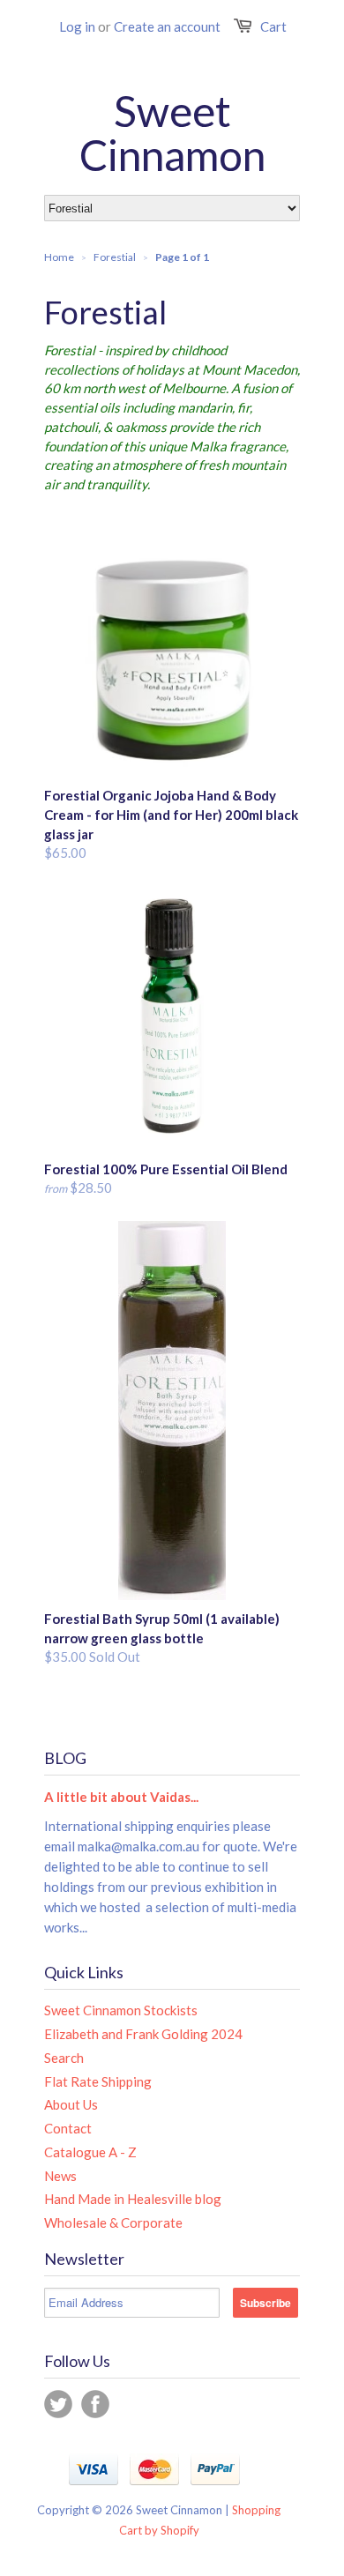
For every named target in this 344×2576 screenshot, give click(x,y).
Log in (77, 26)
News (60, 2176)
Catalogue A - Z (90, 2152)
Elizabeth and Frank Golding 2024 (143, 2034)
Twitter (58, 2404)
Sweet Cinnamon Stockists (121, 2010)
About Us (71, 2104)
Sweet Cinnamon (172, 133)
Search (64, 2058)
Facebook (95, 2404)
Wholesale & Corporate (113, 2222)
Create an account (167, 26)
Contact (68, 2128)
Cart (273, 26)
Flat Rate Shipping (98, 2081)
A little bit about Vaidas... (121, 1797)
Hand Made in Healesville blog (133, 2199)
